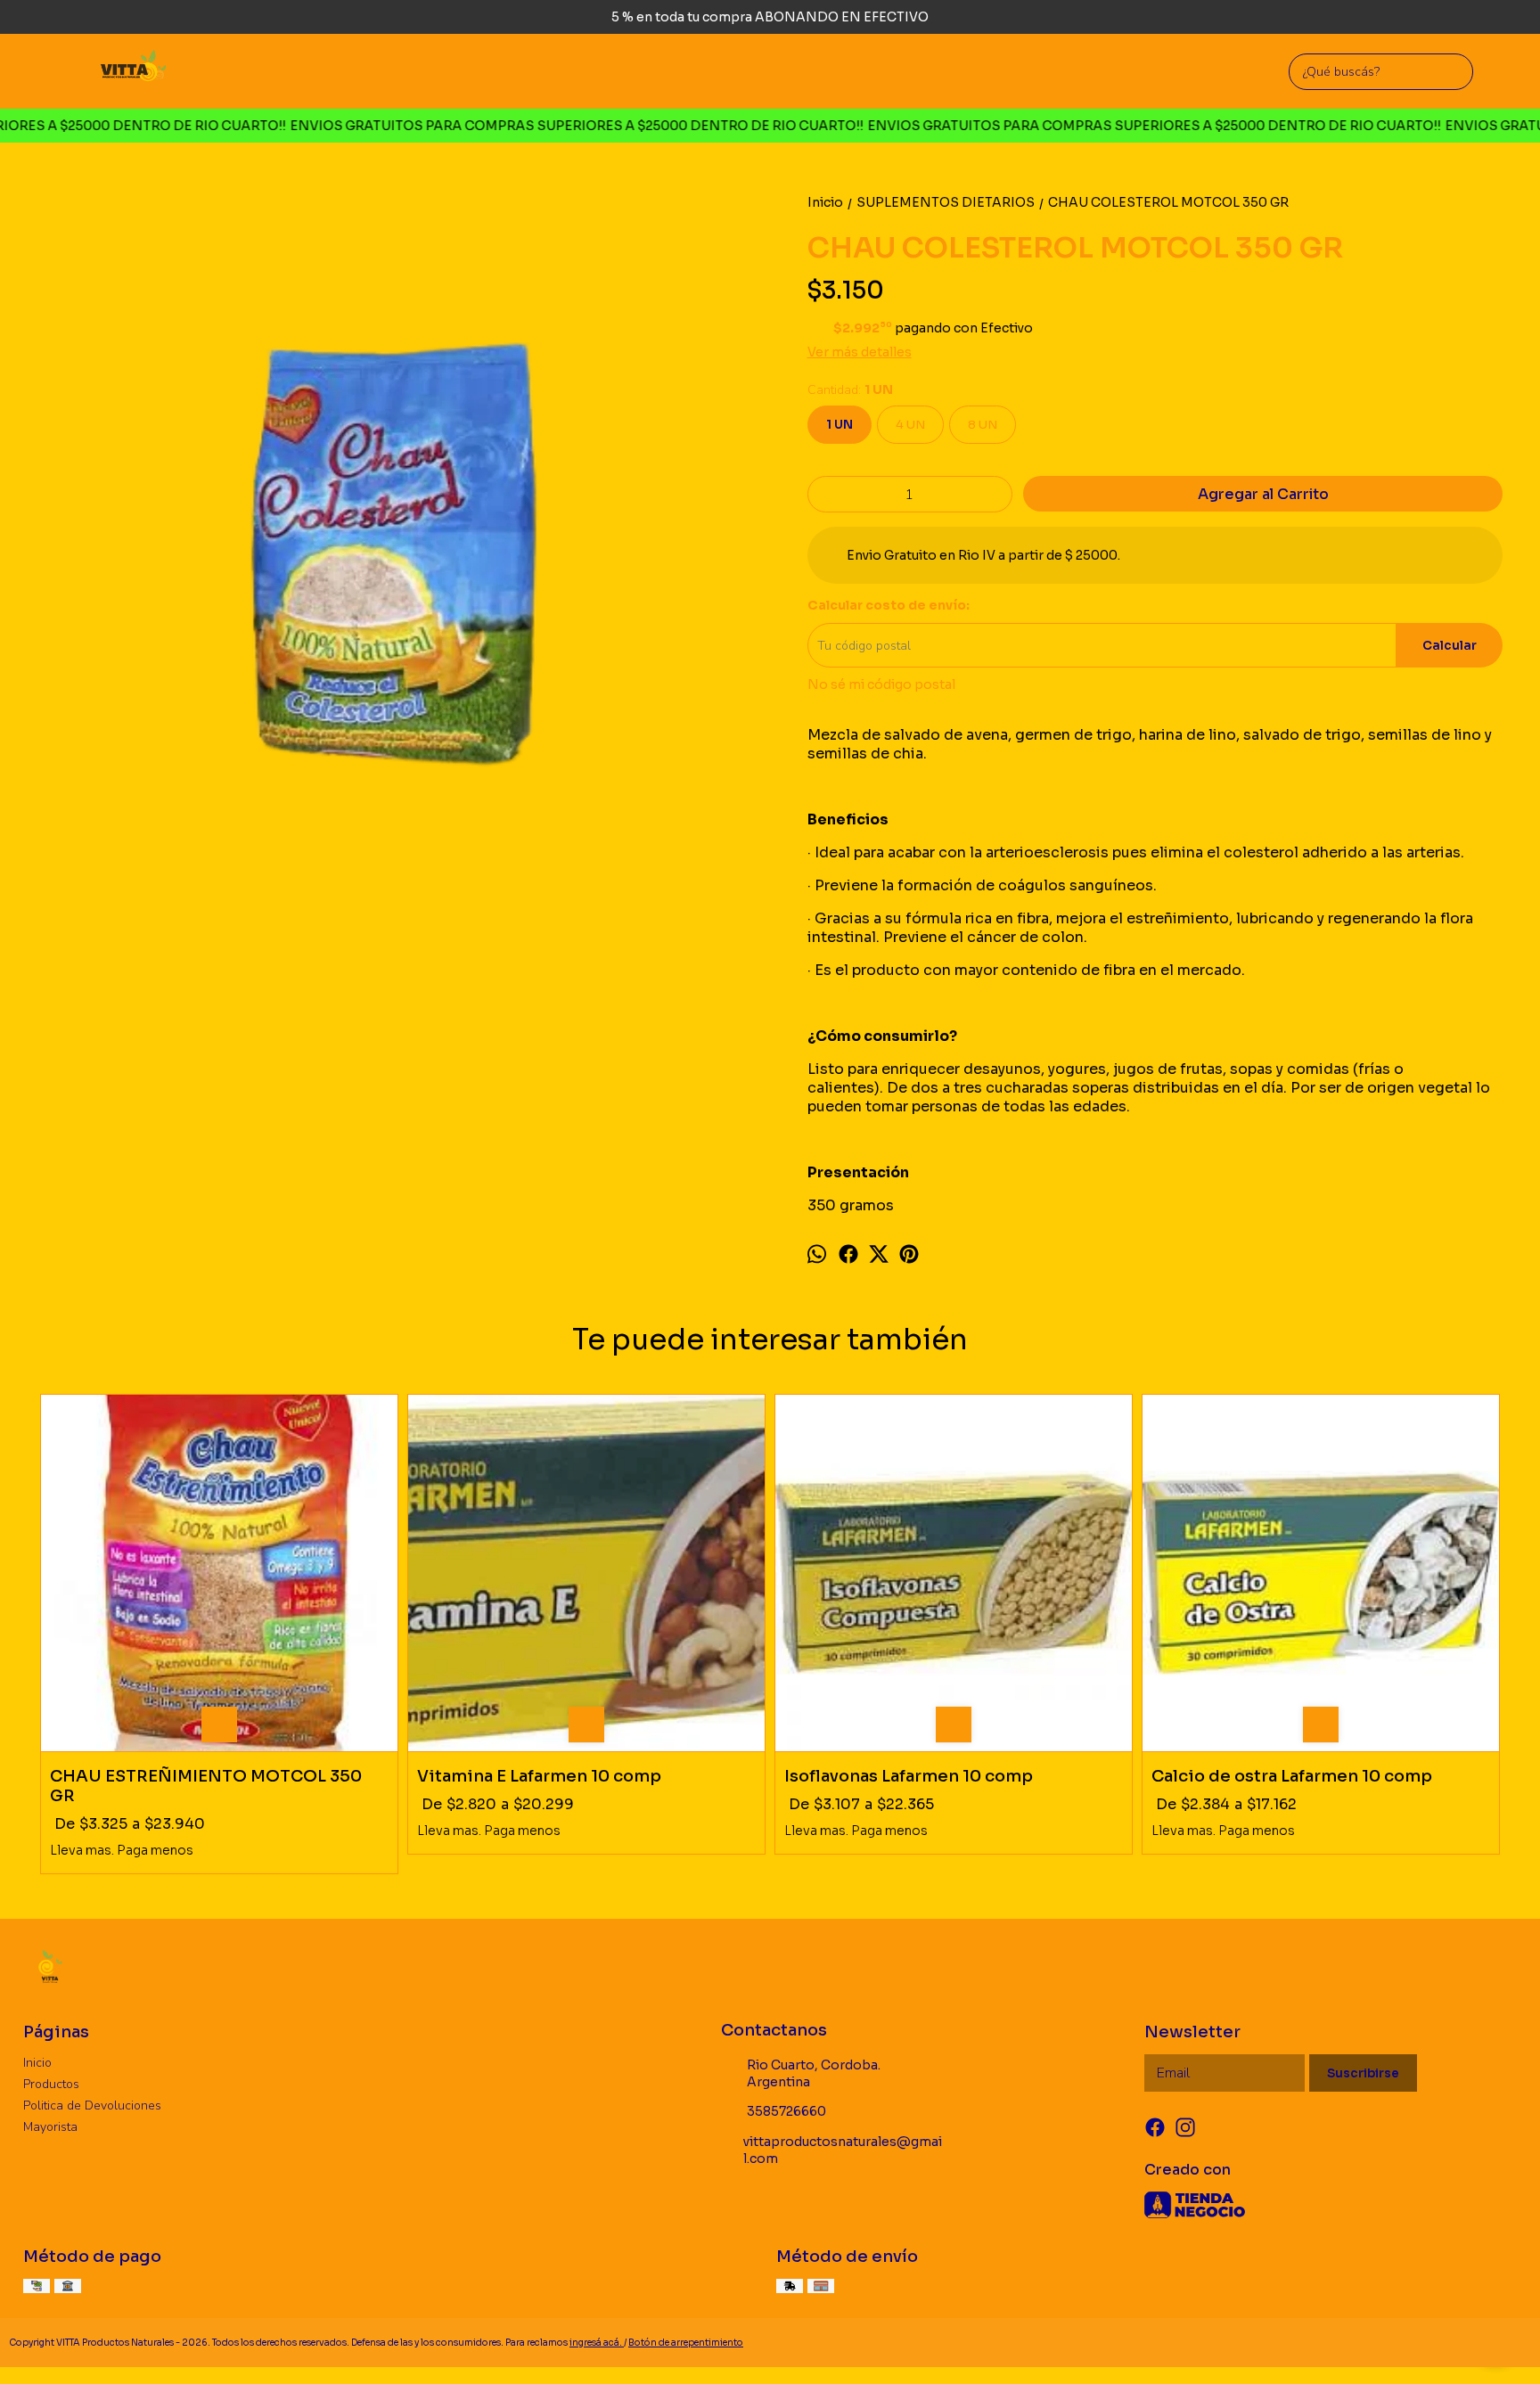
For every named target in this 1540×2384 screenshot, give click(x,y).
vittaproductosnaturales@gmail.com (843, 2150)
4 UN (910, 425)
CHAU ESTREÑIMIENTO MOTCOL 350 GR (206, 1786)
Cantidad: (850, 390)
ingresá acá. (597, 2343)
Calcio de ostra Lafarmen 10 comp (1292, 1776)
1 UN (840, 425)
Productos (51, 2084)
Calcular (1450, 646)
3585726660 (786, 2111)
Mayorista (50, 2127)
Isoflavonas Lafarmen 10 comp (909, 1776)
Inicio (37, 2063)
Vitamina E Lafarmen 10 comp (539, 1776)
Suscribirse (1363, 2073)
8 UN (983, 425)
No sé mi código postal (881, 684)
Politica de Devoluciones (92, 2105)
